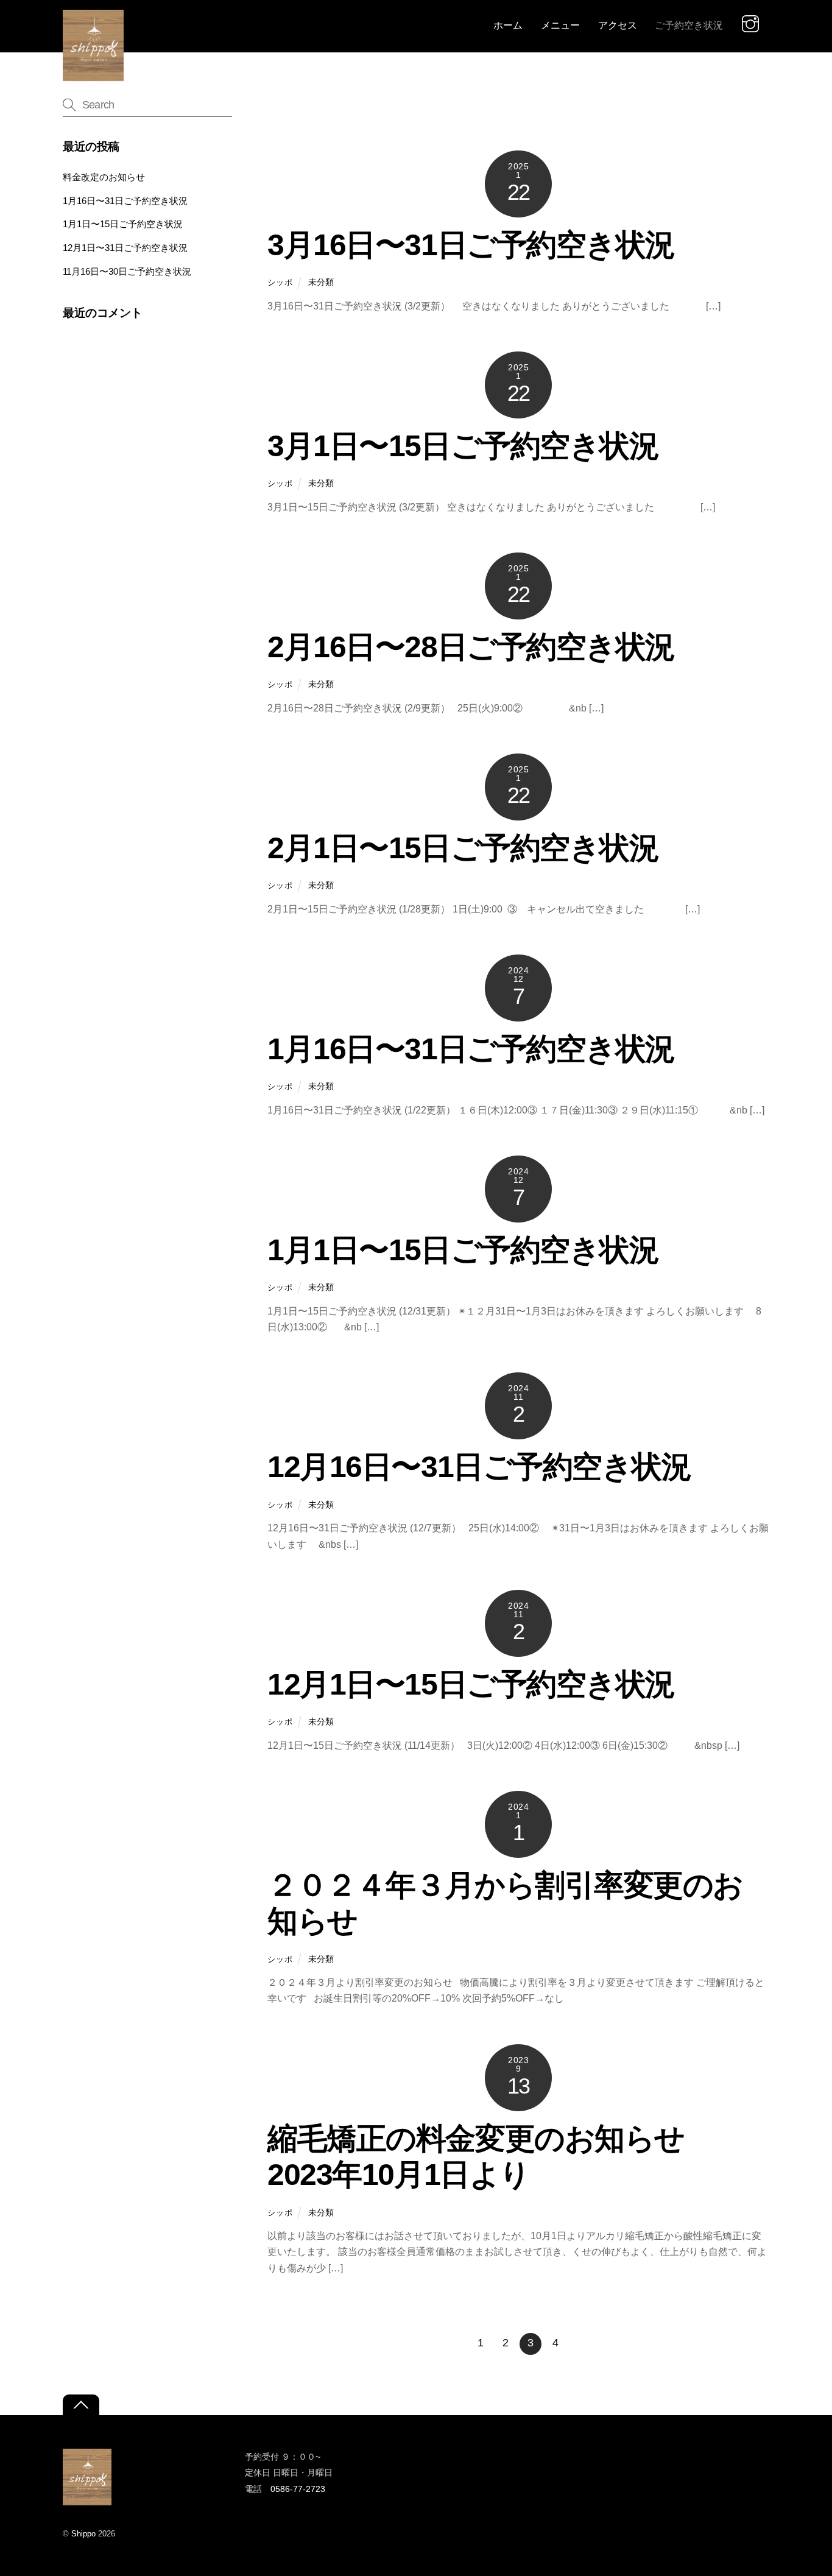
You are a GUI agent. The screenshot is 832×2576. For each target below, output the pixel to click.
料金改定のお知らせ (104, 177)
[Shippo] (93, 75)
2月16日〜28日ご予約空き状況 (471, 647)
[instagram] (753, 23)
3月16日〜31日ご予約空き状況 (471, 245)
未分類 (321, 282)
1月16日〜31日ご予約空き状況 (471, 1049)
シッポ (280, 282)
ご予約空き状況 (689, 25)
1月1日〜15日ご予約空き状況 (463, 1250)
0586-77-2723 (298, 2489)
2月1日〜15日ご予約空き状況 (463, 848)
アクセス (618, 25)
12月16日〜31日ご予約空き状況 (479, 1467)
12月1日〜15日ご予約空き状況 (471, 1684)
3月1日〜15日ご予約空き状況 (463, 446)
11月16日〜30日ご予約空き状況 (127, 271)
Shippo (83, 2534)
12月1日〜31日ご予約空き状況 (125, 248)
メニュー (560, 25)
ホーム (508, 25)
